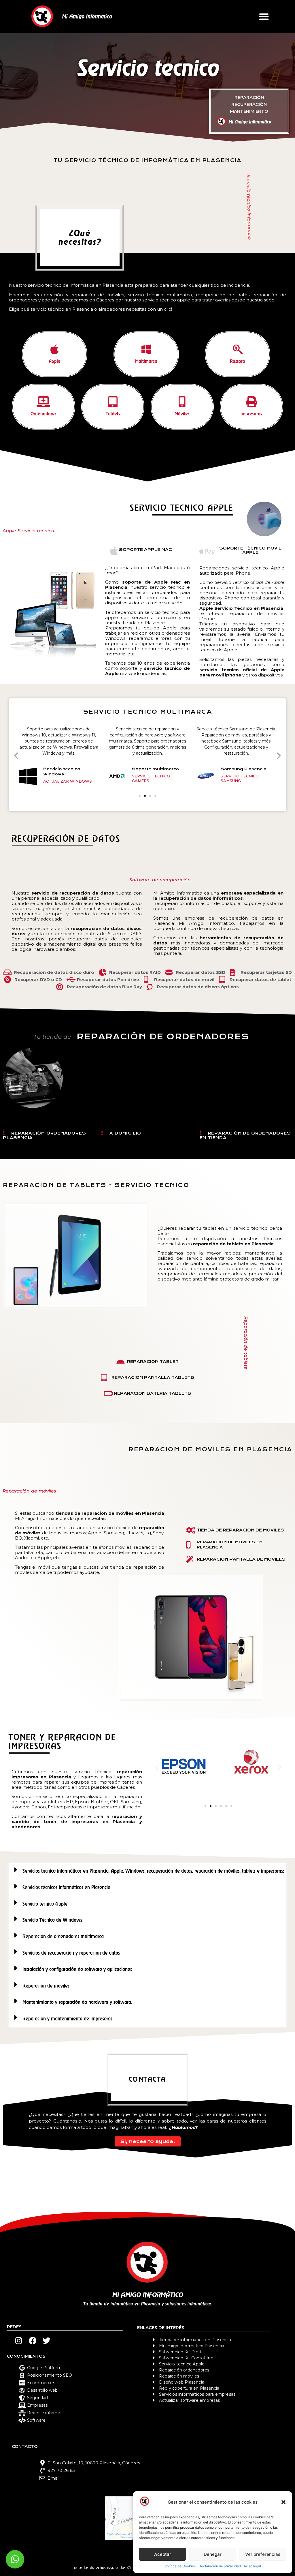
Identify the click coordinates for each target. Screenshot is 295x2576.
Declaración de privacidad (220, 2566)
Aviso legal (252, 2566)
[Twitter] (47, 2340)
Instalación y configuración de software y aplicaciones (77, 1969)
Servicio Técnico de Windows (52, 1920)
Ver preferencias (263, 2554)
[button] (283, 2502)
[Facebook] (33, 2340)
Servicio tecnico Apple (45, 1904)
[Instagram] (19, 2340)
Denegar (213, 2554)
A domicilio (125, 1133)
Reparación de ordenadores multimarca (63, 1936)
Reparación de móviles (46, 1986)
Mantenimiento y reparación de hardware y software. (77, 2002)
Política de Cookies (180, 2566)
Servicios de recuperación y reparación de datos (71, 1953)
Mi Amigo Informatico (87, 16)
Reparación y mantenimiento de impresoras (67, 2019)
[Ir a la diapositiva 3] (216, 1806)
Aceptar (163, 2554)
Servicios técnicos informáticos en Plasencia (66, 1887)
